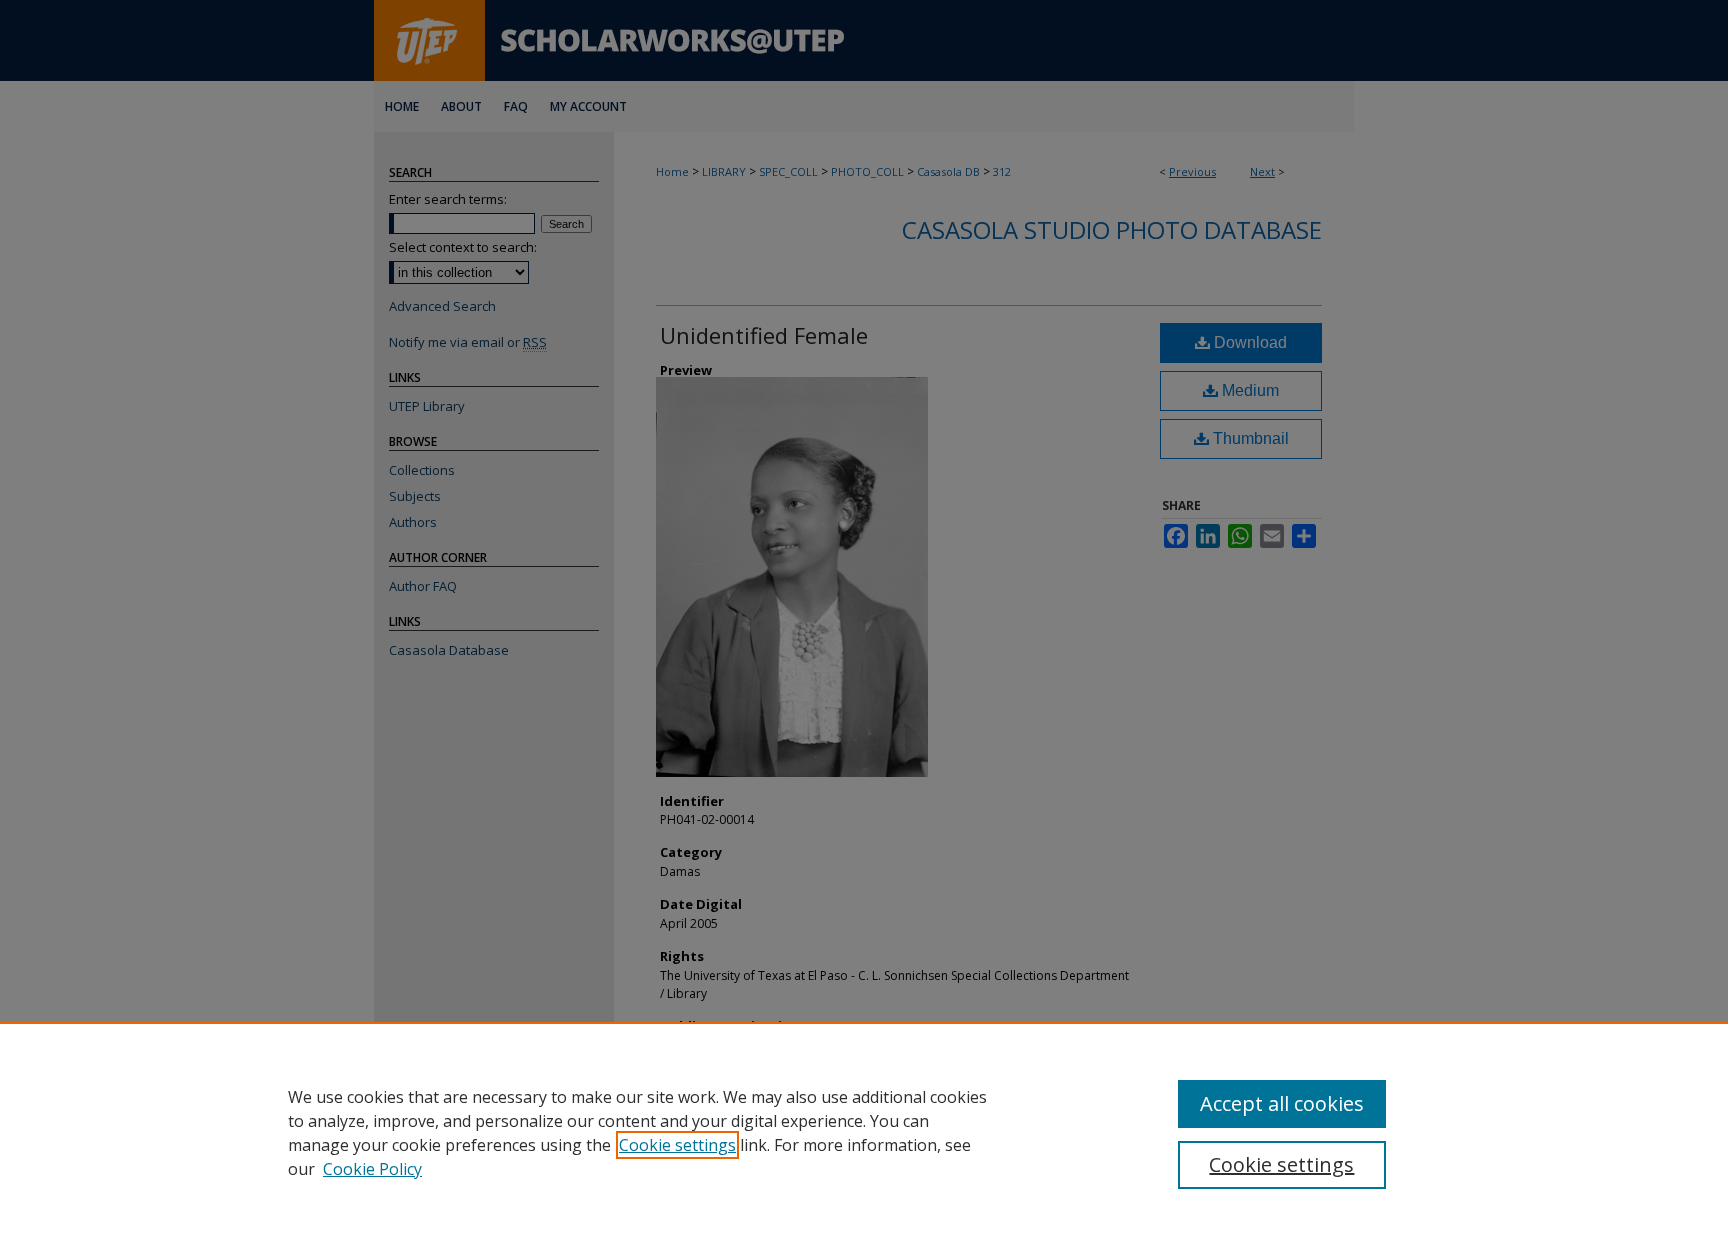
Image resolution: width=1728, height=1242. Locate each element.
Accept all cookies (1282, 1103)
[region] (864, 1132)
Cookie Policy (372, 1169)
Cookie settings (677, 1145)
